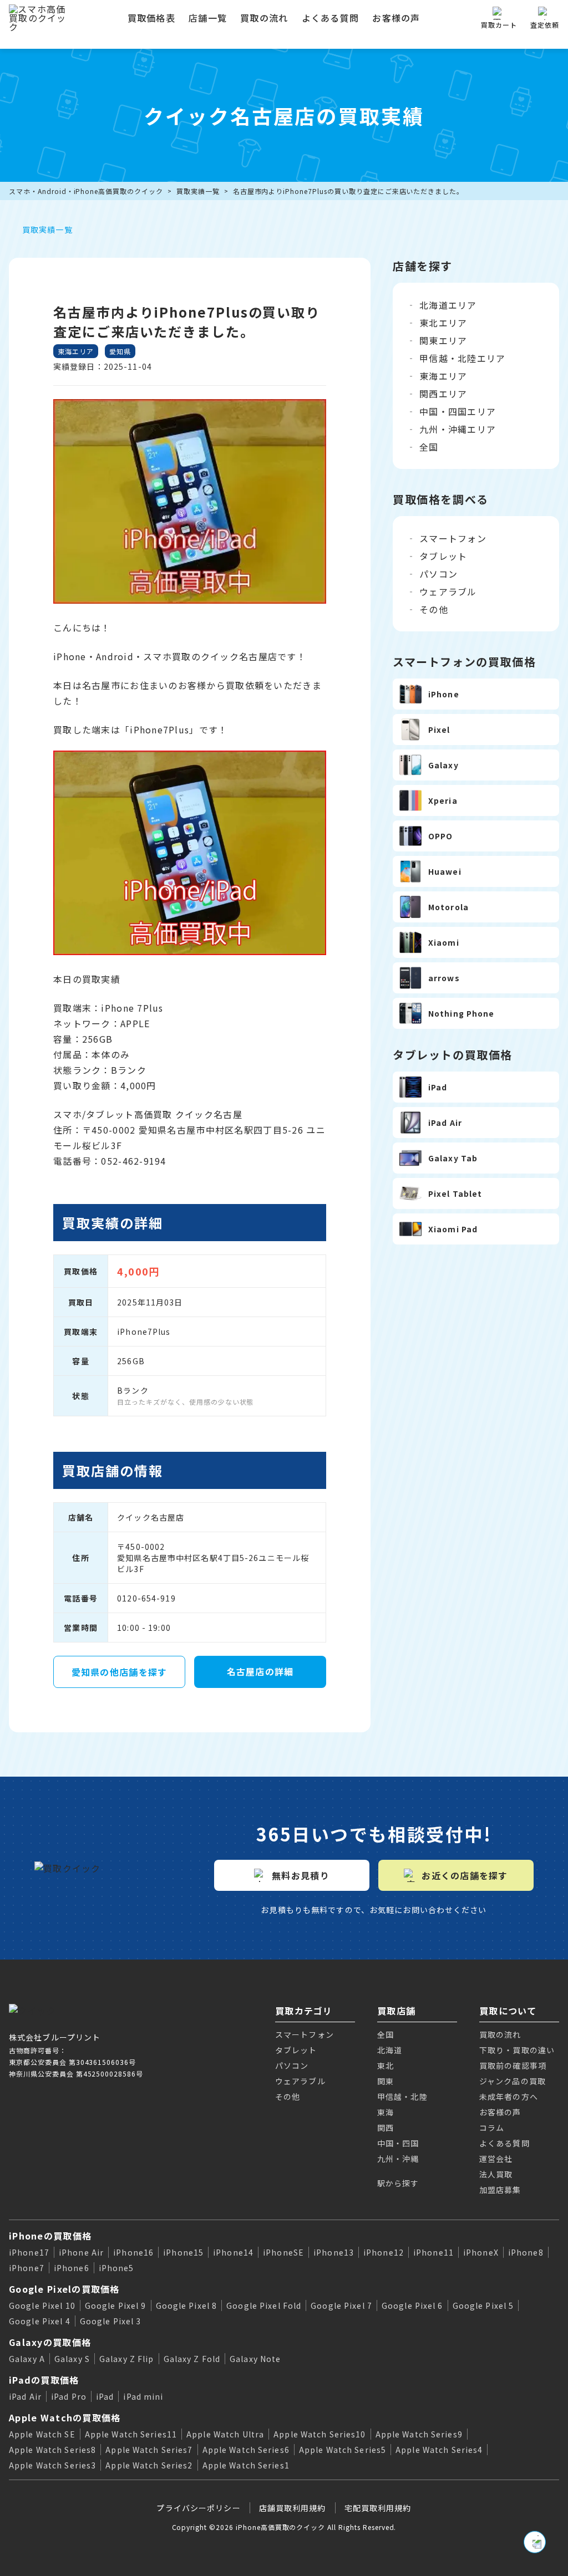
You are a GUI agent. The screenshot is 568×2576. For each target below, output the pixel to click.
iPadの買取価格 (44, 2380)
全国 (429, 447)
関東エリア (443, 340)
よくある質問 (331, 18)
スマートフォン (453, 538)
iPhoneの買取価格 (50, 2236)
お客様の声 (396, 18)
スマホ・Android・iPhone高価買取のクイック (86, 191)
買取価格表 (151, 18)
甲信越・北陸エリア (463, 358)
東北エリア (443, 323)
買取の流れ (264, 18)
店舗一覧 (208, 18)
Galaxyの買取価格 (50, 2342)
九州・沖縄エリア (458, 429)
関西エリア (443, 394)
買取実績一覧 (198, 191)
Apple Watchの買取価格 (65, 2417)
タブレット (443, 556)
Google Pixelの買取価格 (64, 2289)
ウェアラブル (448, 591)
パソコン (438, 574)
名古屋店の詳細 (260, 1671)
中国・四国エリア (458, 411)
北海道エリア (448, 305)
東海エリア (443, 376)
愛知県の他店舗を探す (120, 1672)
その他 (434, 609)
